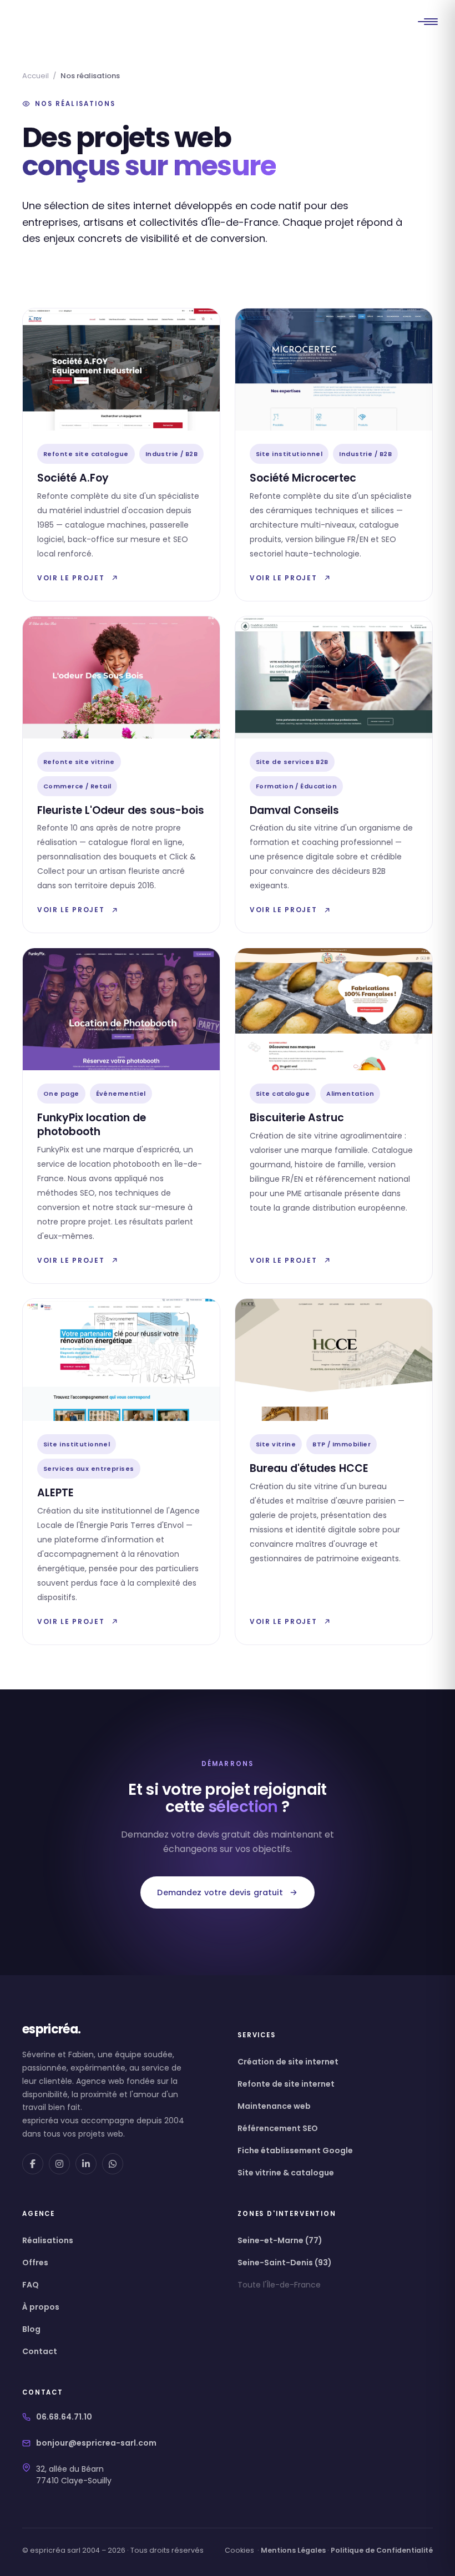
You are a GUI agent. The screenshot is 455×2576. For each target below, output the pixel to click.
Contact (40, 2351)
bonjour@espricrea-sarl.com (96, 2443)
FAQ (31, 2285)
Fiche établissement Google (295, 2150)
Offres (35, 2263)
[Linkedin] (86, 2164)
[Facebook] (33, 2164)
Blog (31, 2329)
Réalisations (48, 2240)
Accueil (36, 76)
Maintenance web (274, 2106)
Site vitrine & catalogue (286, 2173)
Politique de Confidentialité (382, 2550)
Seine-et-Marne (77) (280, 2240)
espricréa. (51, 2030)
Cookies (239, 2550)
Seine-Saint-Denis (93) (285, 2263)
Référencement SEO (278, 2128)
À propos (41, 2307)
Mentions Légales (293, 2550)
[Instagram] (59, 2164)
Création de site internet (288, 2062)
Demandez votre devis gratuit (220, 1892)
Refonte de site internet (286, 2084)
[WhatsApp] (113, 2164)
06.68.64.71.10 (64, 2417)
